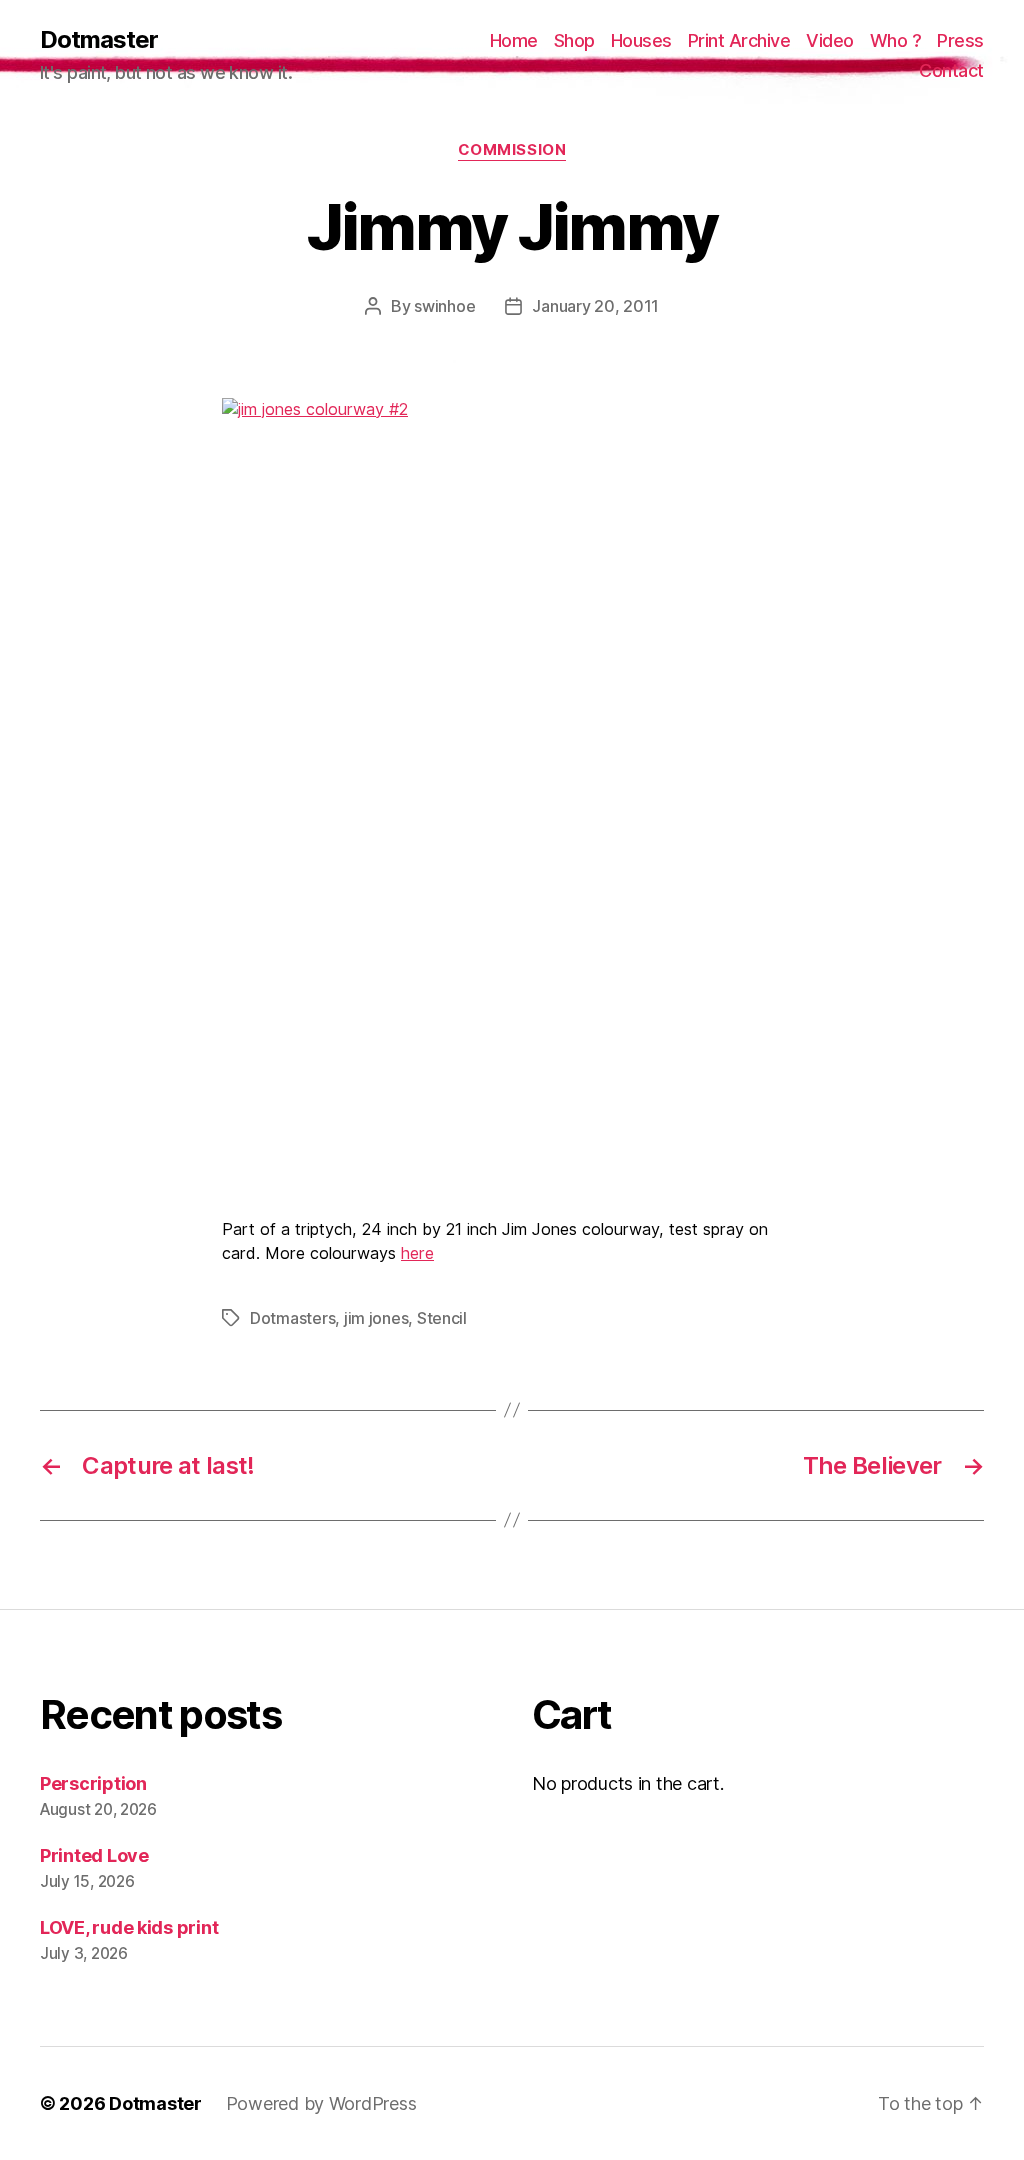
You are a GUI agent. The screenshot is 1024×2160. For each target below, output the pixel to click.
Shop (574, 40)
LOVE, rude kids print (129, 1927)
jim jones (376, 1318)
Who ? (896, 40)
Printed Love (94, 1855)
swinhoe (444, 306)
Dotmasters (292, 1318)
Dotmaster (99, 40)
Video (830, 40)
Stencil (442, 1318)
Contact (951, 70)
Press (960, 40)
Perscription (93, 1783)
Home (514, 40)
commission (512, 150)
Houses (641, 40)
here (417, 1253)
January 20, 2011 (595, 306)
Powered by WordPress (321, 2103)
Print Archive (739, 40)
